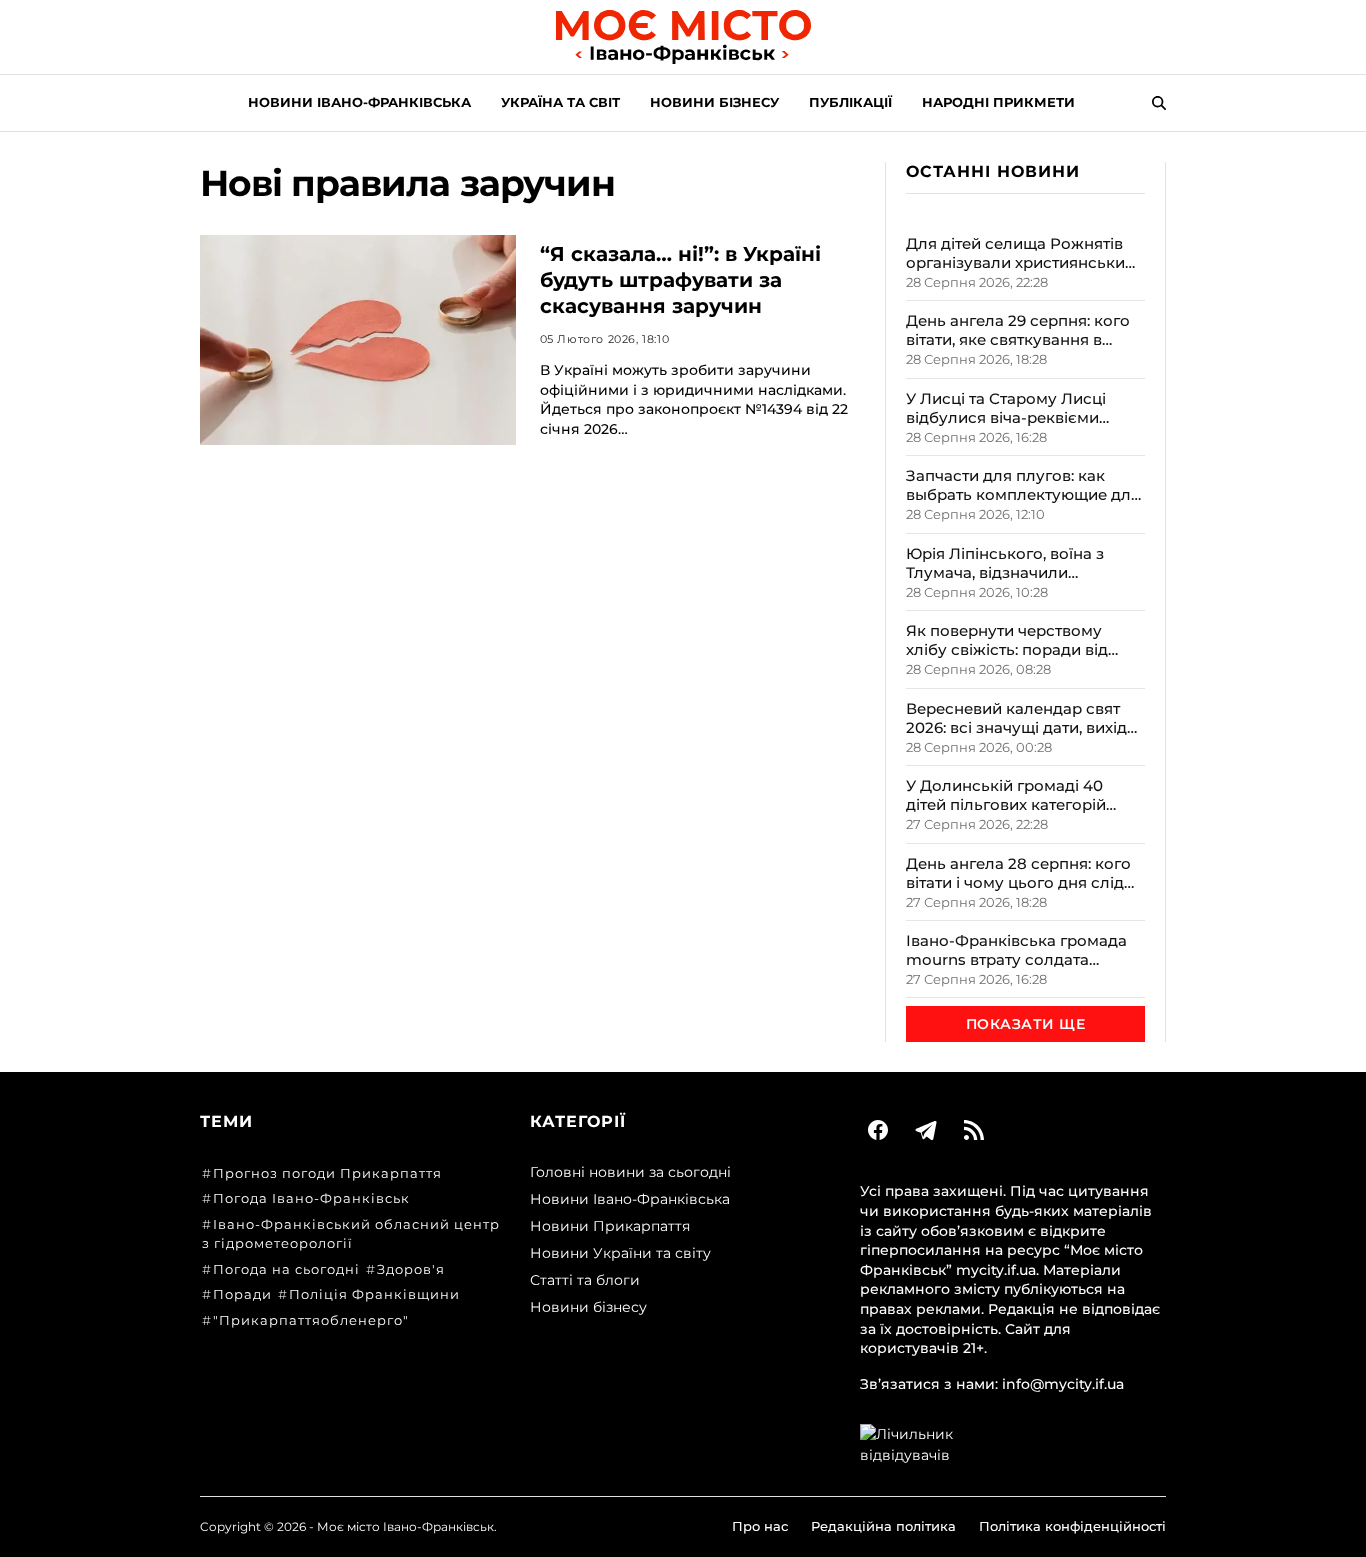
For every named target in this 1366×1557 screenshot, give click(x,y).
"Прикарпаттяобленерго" (311, 1320)
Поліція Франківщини (374, 1294)
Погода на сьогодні (286, 1269)
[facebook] (878, 1130)
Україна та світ (560, 102)
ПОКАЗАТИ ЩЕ (1025, 1024)
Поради (242, 1294)
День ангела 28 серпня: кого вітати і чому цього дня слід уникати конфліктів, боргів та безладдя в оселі (1020, 873)
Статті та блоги (585, 1280)
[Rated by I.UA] (1013, 1445)
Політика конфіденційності (1072, 1526)
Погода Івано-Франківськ (311, 1198)
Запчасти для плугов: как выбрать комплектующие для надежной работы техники (1023, 485)
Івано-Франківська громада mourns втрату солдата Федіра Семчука (1016, 950)
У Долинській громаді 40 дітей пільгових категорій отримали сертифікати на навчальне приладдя (1006, 795)
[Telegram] (926, 1130)
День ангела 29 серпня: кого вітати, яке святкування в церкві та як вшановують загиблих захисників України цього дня (1019, 330)
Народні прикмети (998, 102)
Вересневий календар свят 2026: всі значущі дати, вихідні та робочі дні (1023, 718)
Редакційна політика (883, 1526)
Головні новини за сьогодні (630, 1172)
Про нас (760, 1526)
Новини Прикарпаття (610, 1226)
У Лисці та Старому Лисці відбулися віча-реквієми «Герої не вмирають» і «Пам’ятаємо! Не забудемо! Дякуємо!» (1013, 408)
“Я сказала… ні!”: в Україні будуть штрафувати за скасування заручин (680, 280)
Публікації (850, 102)
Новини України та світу (620, 1253)
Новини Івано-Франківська (359, 102)
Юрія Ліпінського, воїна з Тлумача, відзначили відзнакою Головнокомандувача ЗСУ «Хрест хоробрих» (1009, 563)
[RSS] (974, 1130)
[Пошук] (1159, 103)
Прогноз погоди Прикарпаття (327, 1173)
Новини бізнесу (714, 102)
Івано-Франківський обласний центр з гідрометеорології (351, 1234)
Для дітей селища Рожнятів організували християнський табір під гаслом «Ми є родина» (1020, 253)
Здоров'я (411, 1269)
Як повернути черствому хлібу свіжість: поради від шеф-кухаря (1007, 640)
